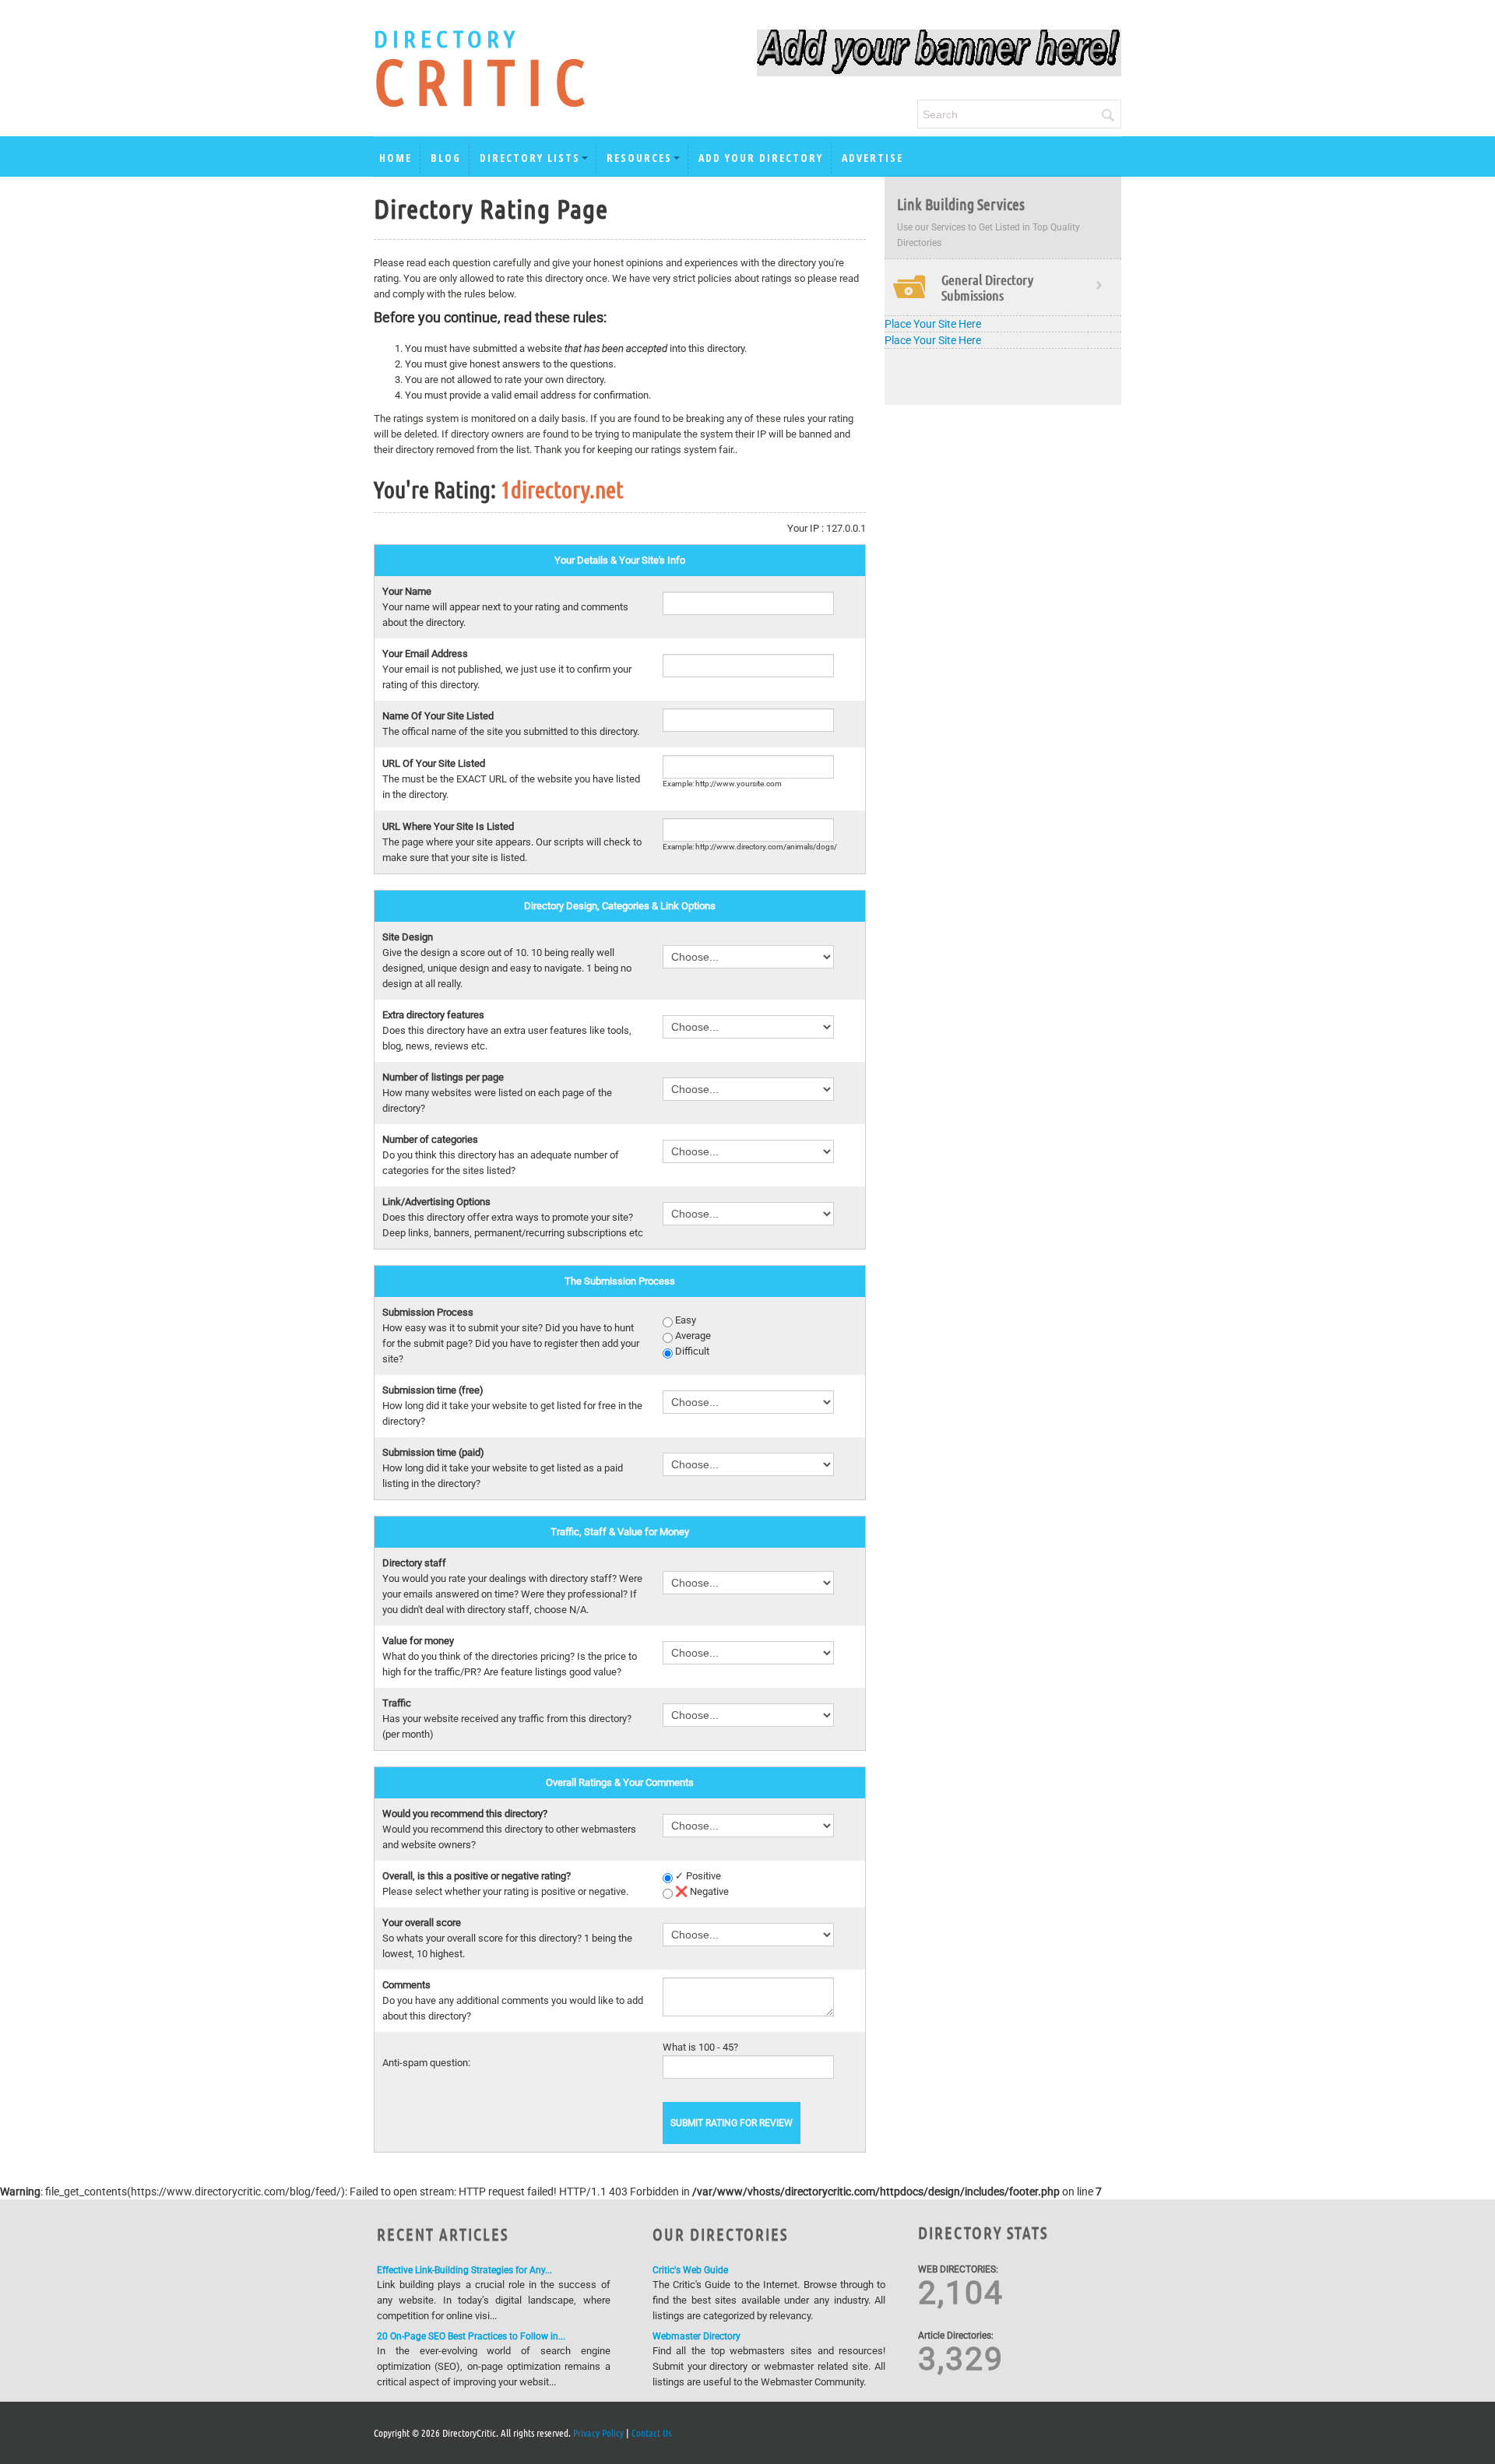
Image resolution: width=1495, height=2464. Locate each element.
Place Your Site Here (933, 324)
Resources (639, 158)
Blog (446, 158)
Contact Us (651, 2432)
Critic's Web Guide (690, 2270)
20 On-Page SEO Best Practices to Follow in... (471, 2336)
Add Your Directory (761, 158)
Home (396, 158)
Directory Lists (530, 158)
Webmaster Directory (696, 2336)
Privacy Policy (598, 2432)
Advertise (872, 158)
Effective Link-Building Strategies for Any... (464, 2270)
